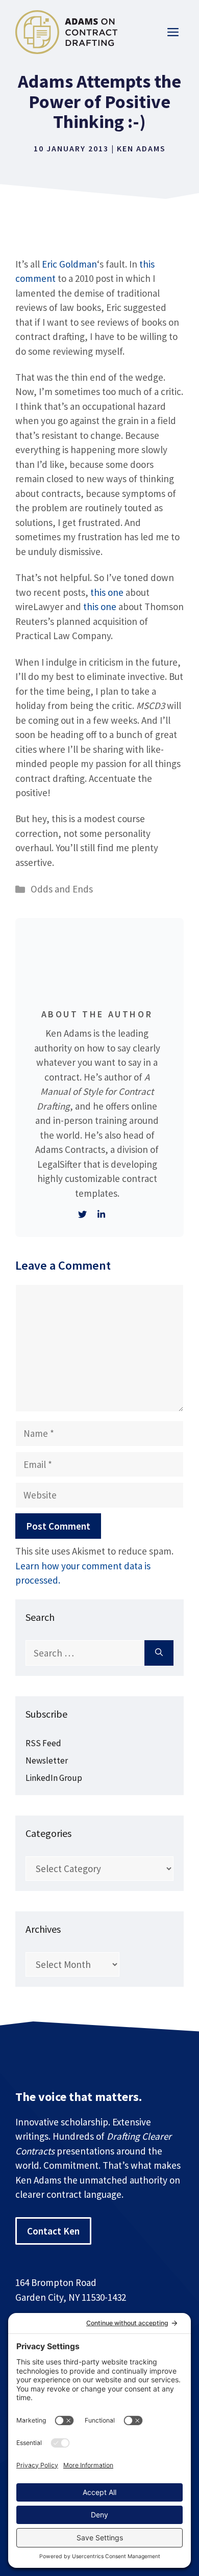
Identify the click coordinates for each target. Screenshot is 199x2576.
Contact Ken (53, 2231)
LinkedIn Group (54, 1778)
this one (107, 592)
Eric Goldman (69, 264)
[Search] (159, 1653)
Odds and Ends (62, 889)
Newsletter (47, 1760)
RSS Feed (43, 1743)
